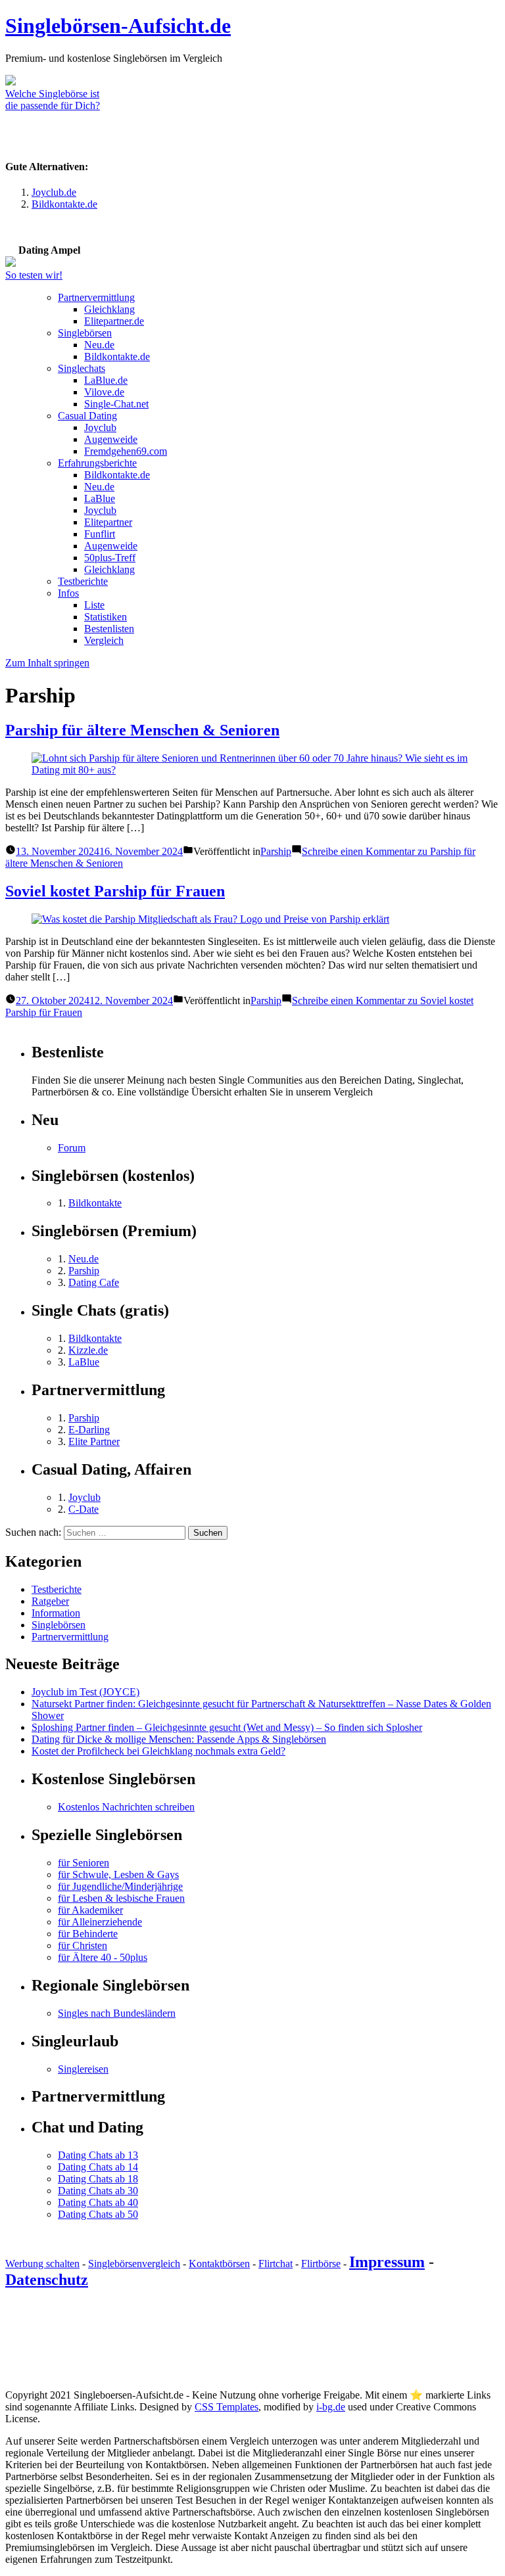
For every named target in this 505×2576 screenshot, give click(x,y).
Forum (72, 1148)
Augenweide (111, 439)
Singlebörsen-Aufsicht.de (118, 26)
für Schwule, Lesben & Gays (118, 1874)
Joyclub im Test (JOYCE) (85, 1692)
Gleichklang (109, 309)
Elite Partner (94, 1441)
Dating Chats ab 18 (98, 2179)
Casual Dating (87, 416)
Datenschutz (47, 2280)
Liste (94, 605)
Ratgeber (50, 1601)
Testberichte (83, 581)
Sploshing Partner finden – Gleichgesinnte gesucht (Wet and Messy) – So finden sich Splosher (227, 1727)
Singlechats (82, 368)
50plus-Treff (110, 558)
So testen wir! (34, 275)
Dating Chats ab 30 (98, 2191)
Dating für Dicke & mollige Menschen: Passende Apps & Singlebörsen (179, 1739)
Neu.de (99, 345)
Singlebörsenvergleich (134, 2264)
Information (56, 1613)
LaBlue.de (106, 380)
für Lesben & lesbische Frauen (121, 1898)
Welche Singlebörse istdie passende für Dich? (53, 100)
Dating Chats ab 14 (98, 2167)
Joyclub (100, 427)
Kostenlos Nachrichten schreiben (126, 1807)
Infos (68, 593)
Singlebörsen (85, 333)
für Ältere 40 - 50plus (103, 1957)
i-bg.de (331, 2407)
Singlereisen (83, 2069)
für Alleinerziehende (100, 1922)
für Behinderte (88, 1934)
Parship (276, 851)
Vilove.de (104, 392)
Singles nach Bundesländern (117, 2013)
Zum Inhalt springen (47, 663)
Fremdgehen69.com (126, 451)
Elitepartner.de (114, 321)
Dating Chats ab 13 (98, 2155)
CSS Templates (227, 2407)
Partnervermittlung (96, 297)
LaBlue (100, 498)
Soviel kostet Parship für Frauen (115, 891)
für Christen (83, 1945)
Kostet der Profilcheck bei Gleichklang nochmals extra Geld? (158, 1751)
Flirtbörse (321, 2264)
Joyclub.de (54, 192)
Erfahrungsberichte (97, 463)
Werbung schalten (42, 2264)
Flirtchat (276, 2264)
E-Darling (89, 1430)
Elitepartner (108, 522)
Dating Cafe (94, 1282)
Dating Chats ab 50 (98, 2214)
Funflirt (100, 534)
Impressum (387, 2262)
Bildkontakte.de (64, 204)
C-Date (84, 1509)
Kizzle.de (88, 1350)
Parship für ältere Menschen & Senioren (142, 730)
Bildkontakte (95, 1203)
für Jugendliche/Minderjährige (120, 1886)
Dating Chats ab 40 (98, 2202)
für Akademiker (90, 1910)
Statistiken (106, 617)
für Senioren (84, 1863)
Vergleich (104, 640)
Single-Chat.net (116, 404)
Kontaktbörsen (219, 2264)
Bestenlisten (109, 629)
